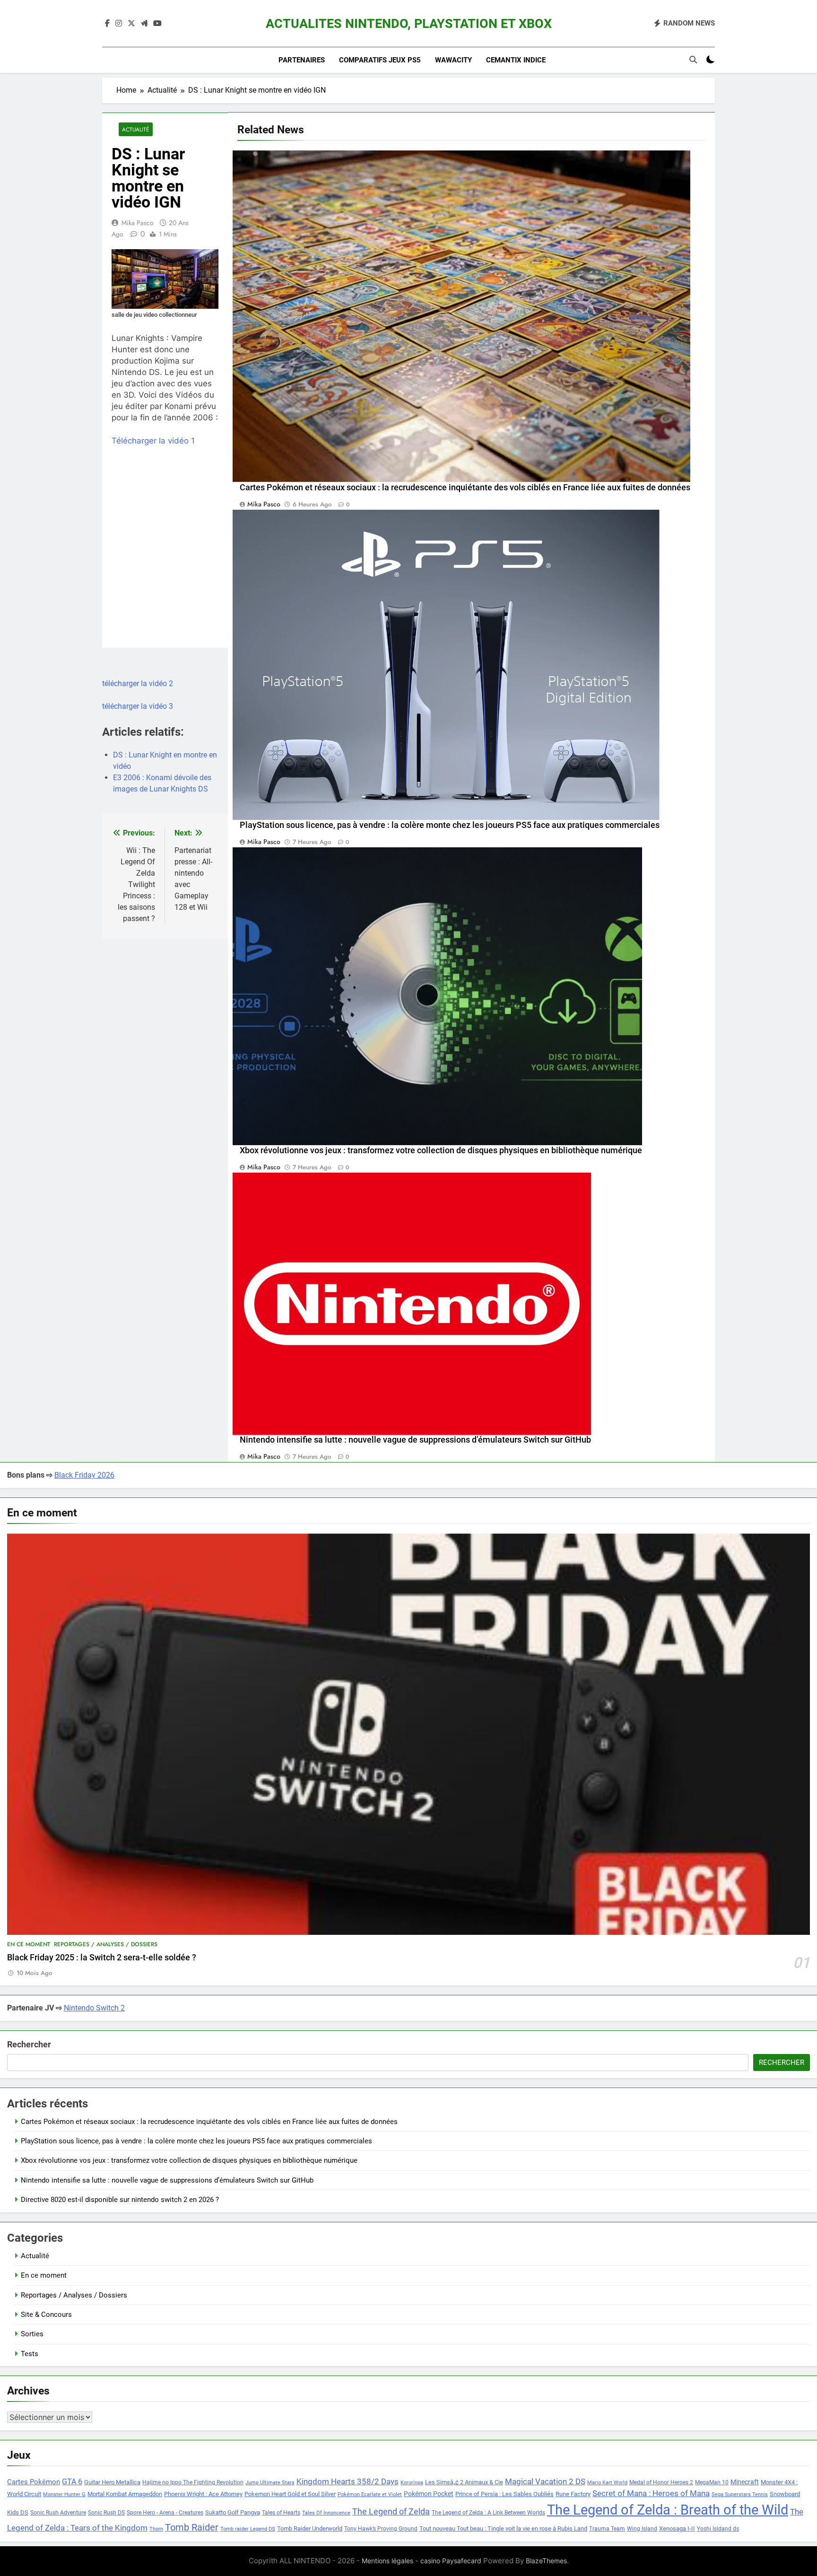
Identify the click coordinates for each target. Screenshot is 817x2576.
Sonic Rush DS (106, 2513)
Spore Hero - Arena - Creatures (165, 2513)
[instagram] (119, 24)
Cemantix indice (516, 60)
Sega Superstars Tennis (740, 2494)
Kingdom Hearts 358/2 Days (348, 2481)
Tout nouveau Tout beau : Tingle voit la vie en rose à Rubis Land (503, 2528)
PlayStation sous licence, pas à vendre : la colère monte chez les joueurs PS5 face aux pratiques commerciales (450, 825)
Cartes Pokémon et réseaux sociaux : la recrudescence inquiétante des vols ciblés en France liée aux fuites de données (465, 487)
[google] (144, 24)
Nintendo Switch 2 (94, 2008)
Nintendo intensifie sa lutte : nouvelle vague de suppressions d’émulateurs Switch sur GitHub (415, 1440)
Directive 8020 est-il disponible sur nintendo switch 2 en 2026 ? (120, 2200)
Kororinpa (412, 2483)
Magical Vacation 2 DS (545, 2481)
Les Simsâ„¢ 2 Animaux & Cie (464, 2482)
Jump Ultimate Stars (270, 2483)
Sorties (32, 2334)
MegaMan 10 (712, 2482)
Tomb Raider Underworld (310, 2528)
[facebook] (107, 24)
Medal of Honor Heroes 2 (661, 2482)
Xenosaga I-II (677, 2528)
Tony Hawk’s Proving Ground (381, 2529)
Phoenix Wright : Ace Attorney (203, 2494)
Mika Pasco (138, 223)
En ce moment (29, 1944)
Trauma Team (607, 2529)
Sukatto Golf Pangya (233, 2512)
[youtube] (157, 24)
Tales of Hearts (281, 2513)
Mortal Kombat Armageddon (125, 2494)
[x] (131, 24)
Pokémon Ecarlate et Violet (370, 2494)
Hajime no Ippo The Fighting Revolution (193, 2482)
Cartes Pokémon (34, 2482)
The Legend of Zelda (391, 2512)
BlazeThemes (546, 2561)
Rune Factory (573, 2494)
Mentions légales (387, 2561)
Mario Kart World (607, 2483)
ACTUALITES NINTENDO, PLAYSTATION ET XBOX (409, 24)
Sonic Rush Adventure (58, 2513)
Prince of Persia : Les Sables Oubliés (504, 2494)
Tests (30, 2354)
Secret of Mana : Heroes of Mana (651, 2493)
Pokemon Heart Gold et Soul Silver (290, 2494)
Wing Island (642, 2529)
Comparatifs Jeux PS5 (380, 60)
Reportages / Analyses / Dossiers (106, 1944)
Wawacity (453, 60)
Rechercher (29, 2044)
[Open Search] (693, 60)
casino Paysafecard (451, 2561)
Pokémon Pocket (429, 2494)
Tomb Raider (192, 2528)
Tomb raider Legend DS (248, 2529)
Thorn (156, 2529)
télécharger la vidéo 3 (138, 706)
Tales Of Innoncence (326, 2513)
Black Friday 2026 (84, 1475)
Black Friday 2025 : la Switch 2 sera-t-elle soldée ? (102, 1958)
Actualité (136, 129)
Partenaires (302, 60)
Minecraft (745, 2482)
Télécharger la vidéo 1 (153, 441)
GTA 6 (72, 2482)
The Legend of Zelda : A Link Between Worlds (488, 2513)
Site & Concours (46, 2315)
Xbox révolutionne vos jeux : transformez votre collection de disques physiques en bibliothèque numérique (441, 1150)
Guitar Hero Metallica (112, 2482)
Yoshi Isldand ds (718, 2529)
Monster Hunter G (64, 2494)
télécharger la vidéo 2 (138, 683)
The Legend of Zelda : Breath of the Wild (668, 2510)
